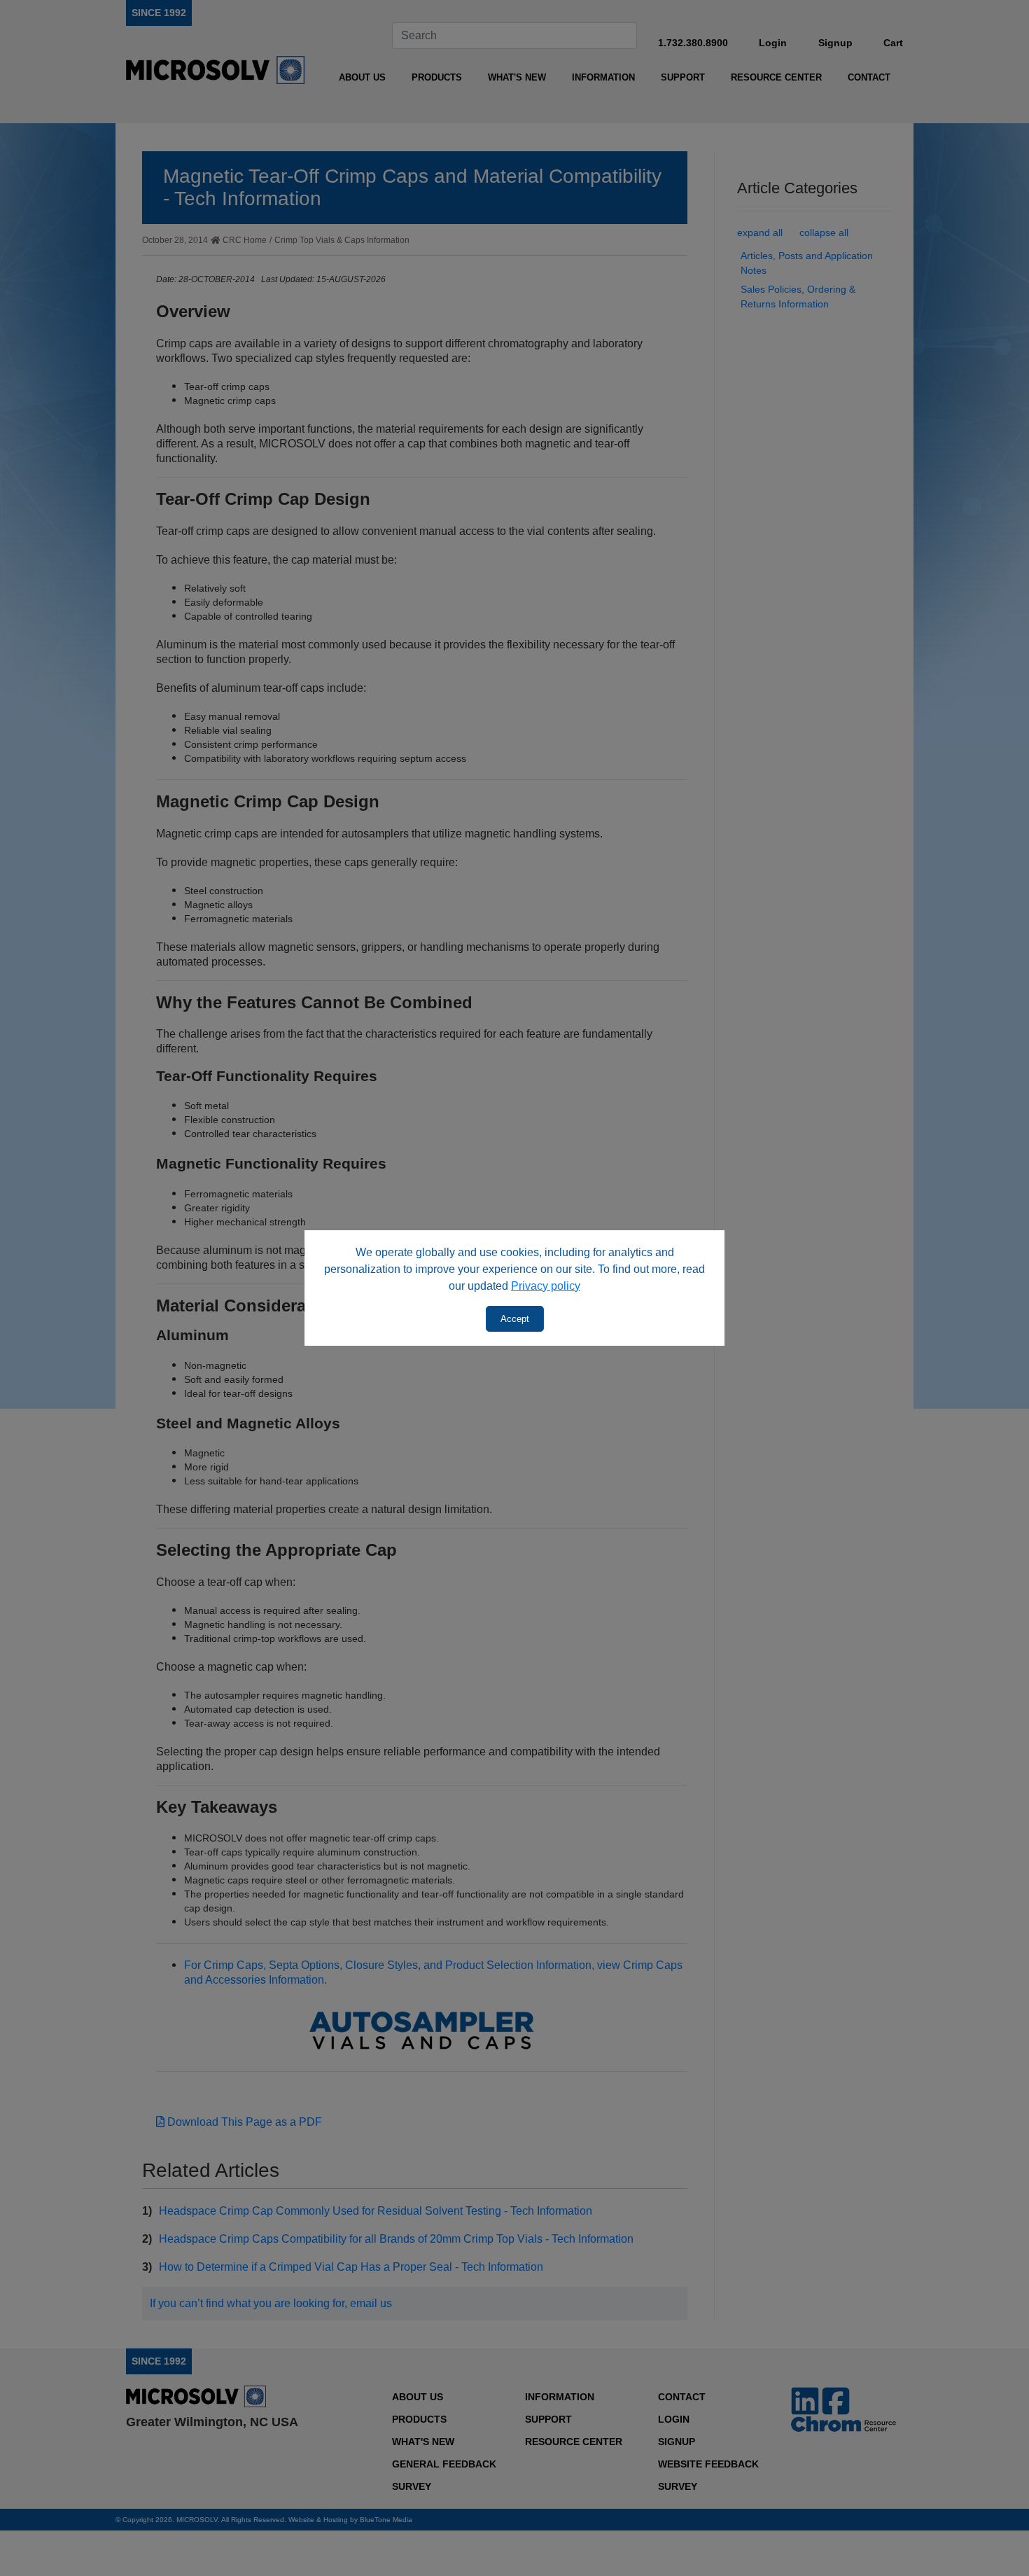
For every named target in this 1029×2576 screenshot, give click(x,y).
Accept (515, 1319)
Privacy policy (546, 1286)
